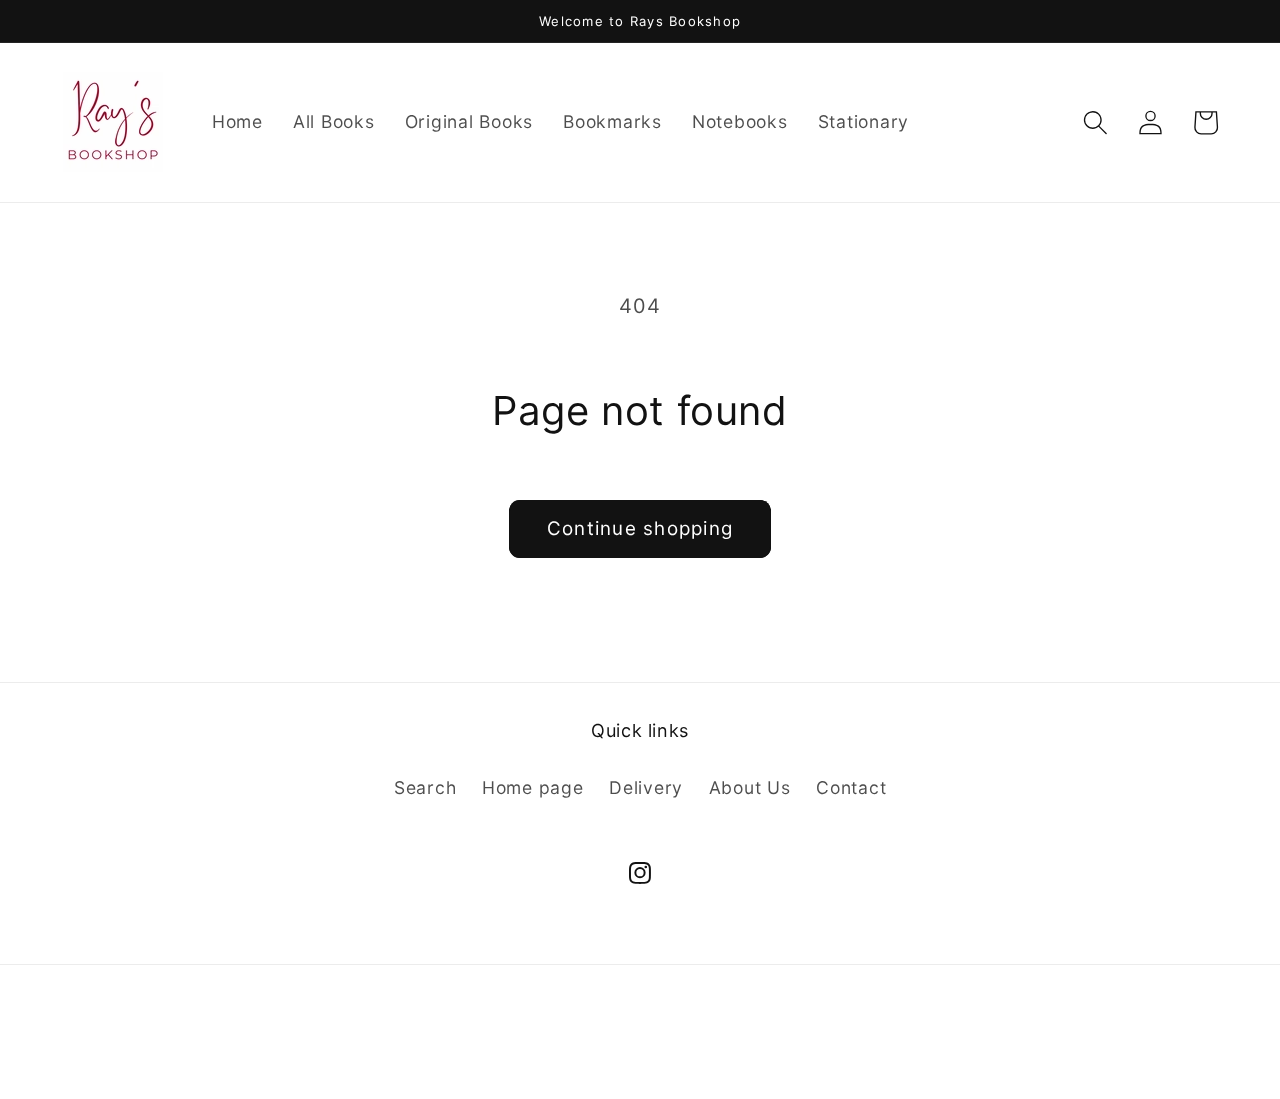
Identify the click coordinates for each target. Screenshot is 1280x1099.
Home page (533, 787)
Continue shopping (640, 528)
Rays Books (597, 1052)
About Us (750, 787)
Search (425, 787)
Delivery (646, 787)
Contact (851, 787)
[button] (1095, 122)
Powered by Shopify (717, 1052)
